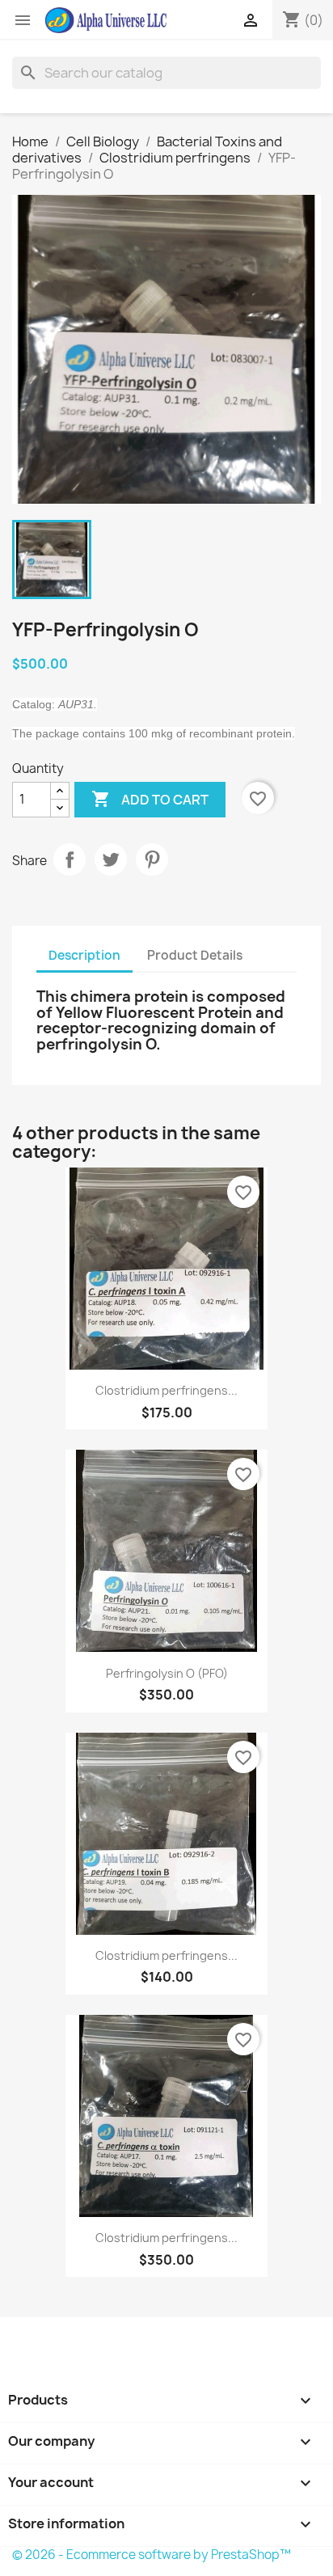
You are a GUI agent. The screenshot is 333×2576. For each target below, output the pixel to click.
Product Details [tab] (195, 955)
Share (70, 859)
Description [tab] (84, 955)
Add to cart (150, 799)
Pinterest (152, 859)
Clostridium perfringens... (166, 1390)
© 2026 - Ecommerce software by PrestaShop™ (152, 2555)
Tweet (111, 859)
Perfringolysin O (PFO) (167, 1673)
